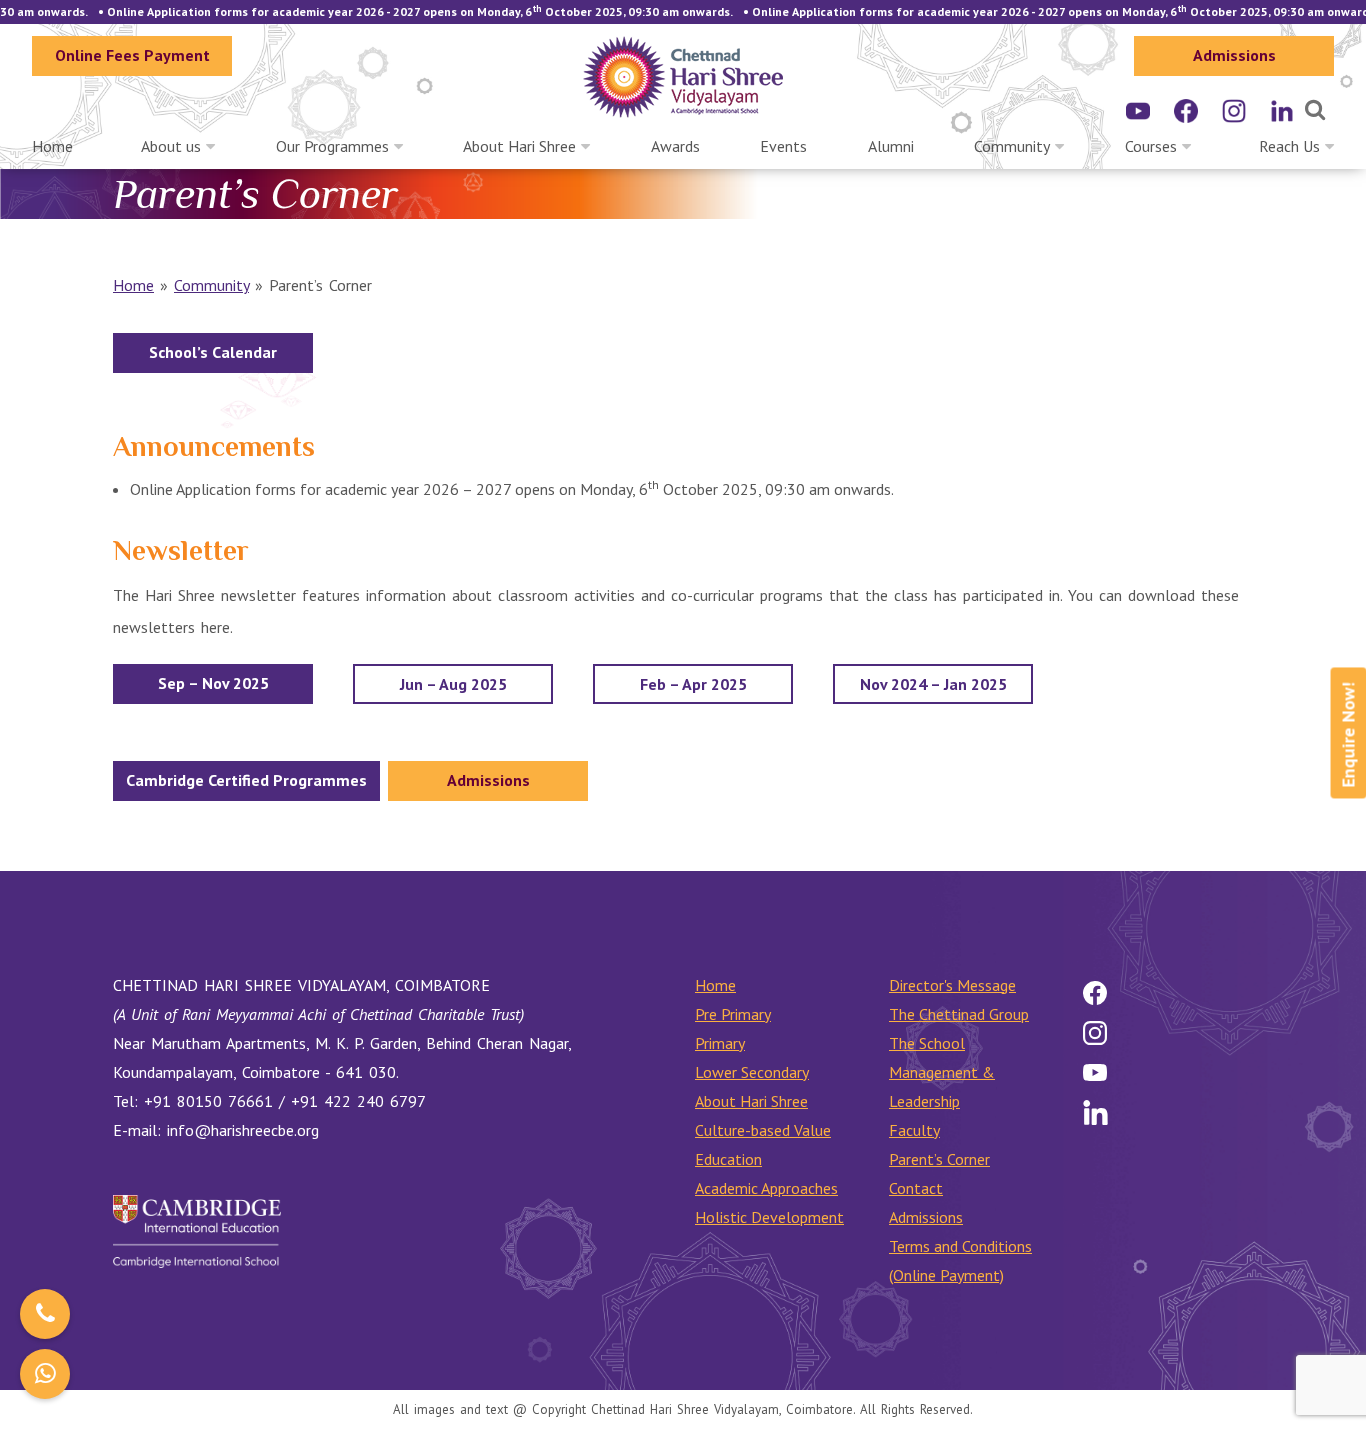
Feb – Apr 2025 (693, 684)
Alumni (891, 146)
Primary (720, 1043)
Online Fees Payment (132, 55)
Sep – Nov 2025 (213, 683)
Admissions (1234, 55)
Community (1012, 146)
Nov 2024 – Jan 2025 (933, 684)
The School (927, 1043)
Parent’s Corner (939, 1159)
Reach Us (1289, 146)
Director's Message (952, 985)
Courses (1151, 146)
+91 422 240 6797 (358, 1101)
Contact (916, 1188)
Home (52, 146)
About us (171, 146)
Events (783, 146)
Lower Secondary (752, 1072)
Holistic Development (769, 1217)
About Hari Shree (519, 146)
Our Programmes (332, 146)
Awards (675, 146)
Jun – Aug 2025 (453, 684)
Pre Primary (733, 1014)
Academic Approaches (766, 1188)
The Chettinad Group (959, 1014)
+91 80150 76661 (208, 1101)
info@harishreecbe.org (243, 1130)
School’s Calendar (213, 352)
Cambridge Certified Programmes (246, 780)
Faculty (914, 1130)
